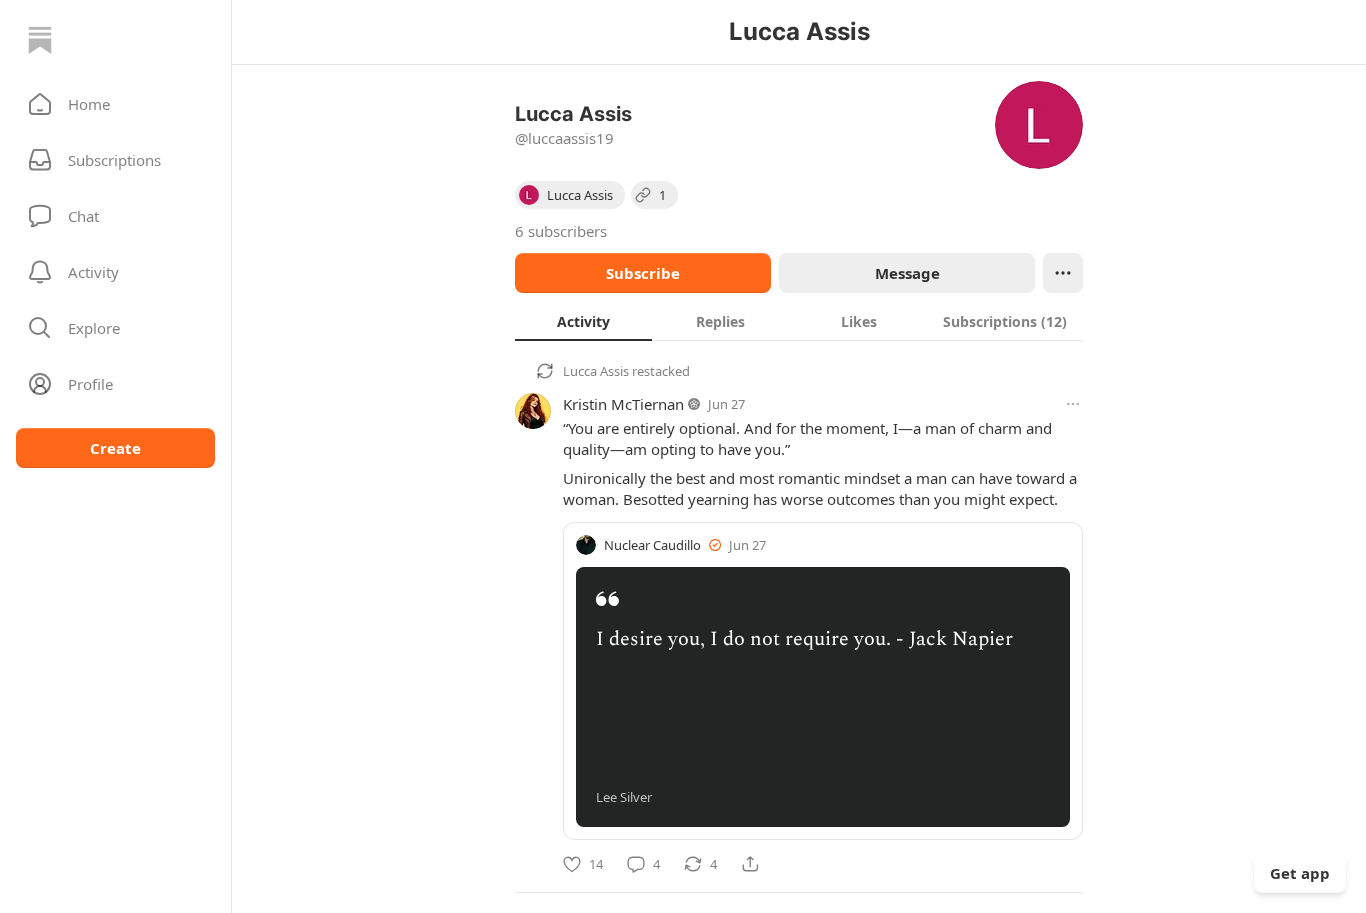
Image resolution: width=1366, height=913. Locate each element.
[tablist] (799, 321)
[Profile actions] (1063, 273)
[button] (115, 104)
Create (115, 448)
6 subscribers (561, 231)
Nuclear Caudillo (652, 545)
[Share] (750, 864)
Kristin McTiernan (623, 404)
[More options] (1073, 404)
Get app (1300, 873)
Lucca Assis (596, 371)
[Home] (40, 40)
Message (907, 273)
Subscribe (643, 273)
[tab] (583, 321)
